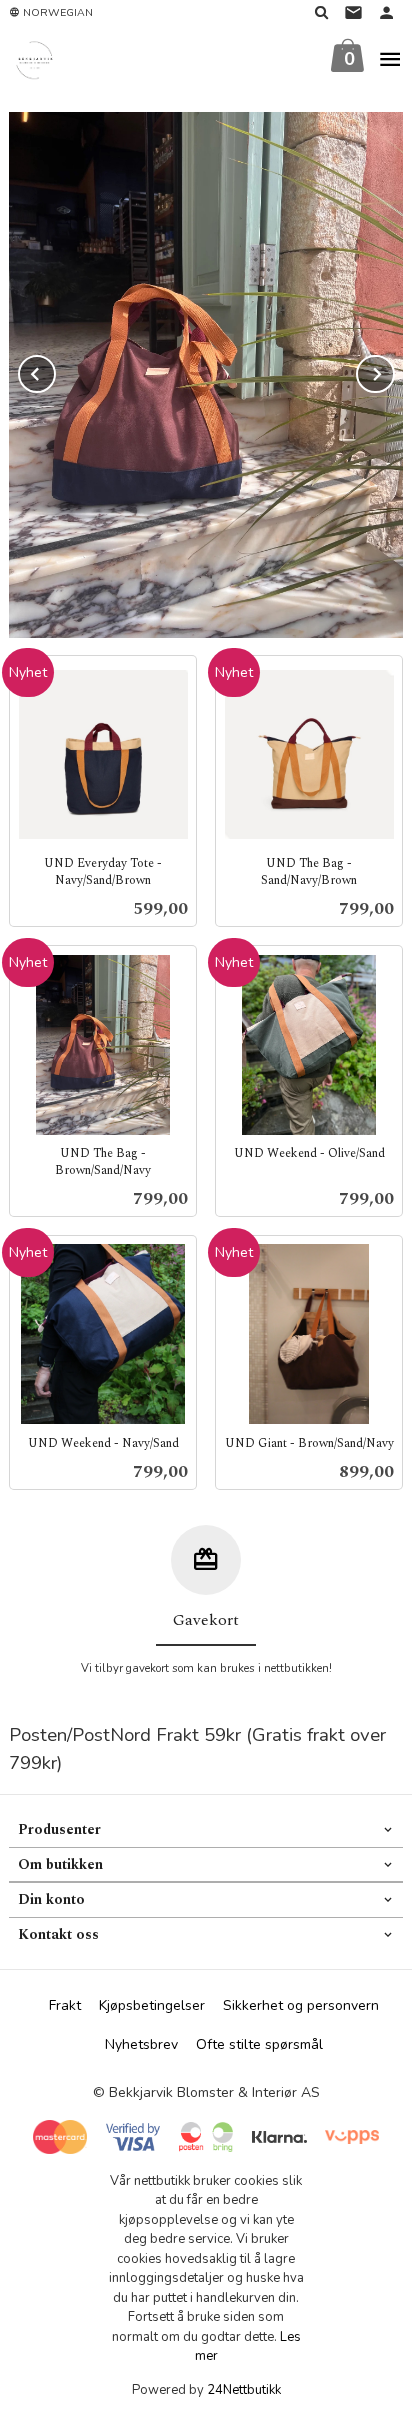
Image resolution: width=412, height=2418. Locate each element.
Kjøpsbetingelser (152, 2005)
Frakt (65, 2005)
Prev (55, 371)
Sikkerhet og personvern (301, 2005)
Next (394, 371)
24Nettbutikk (244, 2390)
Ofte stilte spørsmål (259, 2044)
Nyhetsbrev (141, 2044)
